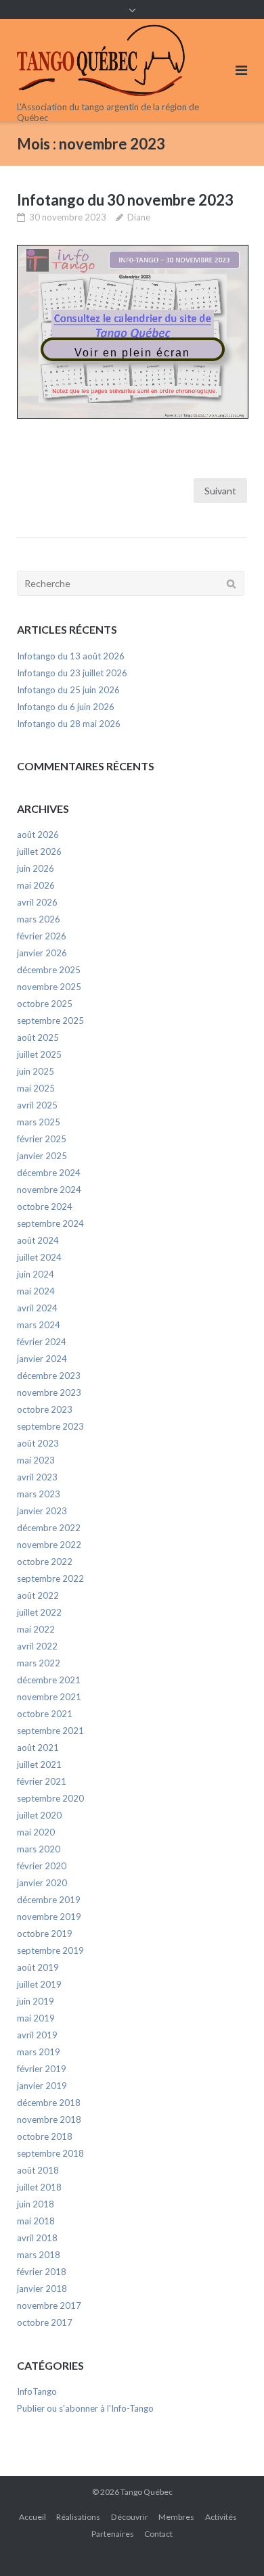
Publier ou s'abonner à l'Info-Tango (85, 2408)
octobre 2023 (45, 1409)
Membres (176, 2517)
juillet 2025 (39, 1054)
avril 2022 (37, 1646)
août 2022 (38, 1595)
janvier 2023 (42, 1511)
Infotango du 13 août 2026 (71, 656)
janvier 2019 (42, 2086)
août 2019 (38, 1967)
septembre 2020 (50, 1798)
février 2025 (42, 1139)
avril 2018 (37, 2238)
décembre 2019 (49, 1900)
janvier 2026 (42, 953)
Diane (139, 217)
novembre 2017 (49, 2305)
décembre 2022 (49, 1528)
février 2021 (42, 1781)
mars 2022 (39, 1663)
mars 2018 (39, 2255)
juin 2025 (36, 1071)
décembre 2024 (49, 1173)
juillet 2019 (39, 1984)
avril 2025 (37, 1105)
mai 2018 (36, 2221)
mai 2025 (36, 1088)
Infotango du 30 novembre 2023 (125, 200)
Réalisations (78, 2517)
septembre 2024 (50, 1223)
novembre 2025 (49, 987)
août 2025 (38, 1037)
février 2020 (42, 1866)
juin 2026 (36, 868)
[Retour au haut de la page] (230, 2544)
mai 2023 (36, 1460)
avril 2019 (37, 2035)
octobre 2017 (45, 2322)
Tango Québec (147, 2492)
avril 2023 (37, 1477)
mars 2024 (39, 1325)
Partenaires (113, 2534)
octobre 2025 (45, 1004)
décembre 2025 (49, 970)
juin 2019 (36, 2001)
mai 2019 (36, 2018)
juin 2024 (36, 1274)
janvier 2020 (42, 1883)
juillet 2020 (39, 1815)
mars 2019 (39, 2052)
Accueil (32, 2517)
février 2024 (42, 1342)
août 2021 (38, 1748)
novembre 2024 (49, 1190)
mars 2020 (39, 1849)
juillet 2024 (39, 1257)
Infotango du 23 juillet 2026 (72, 673)
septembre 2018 (50, 2153)
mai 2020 (36, 1832)
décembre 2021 (49, 1680)
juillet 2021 (39, 1764)
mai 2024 (36, 1291)
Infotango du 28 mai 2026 (69, 724)
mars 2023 (39, 1494)
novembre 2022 (49, 1545)
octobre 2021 (45, 1714)
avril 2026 (37, 902)
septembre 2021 (50, 1731)
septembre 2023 (50, 1426)
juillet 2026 (39, 851)
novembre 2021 (49, 1697)
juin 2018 (36, 2204)
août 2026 (38, 835)
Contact (158, 2534)
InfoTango (37, 2391)
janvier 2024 (42, 1359)
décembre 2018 (49, 2103)
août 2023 (38, 1443)
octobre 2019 (45, 1934)
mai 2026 (36, 885)
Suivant (220, 491)
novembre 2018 (49, 2120)
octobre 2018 (45, 2136)
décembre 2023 (49, 1376)
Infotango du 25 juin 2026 (68, 690)
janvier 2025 (42, 1156)
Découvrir (130, 2517)
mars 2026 (39, 919)
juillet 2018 (39, 2187)
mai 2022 (36, 1629)
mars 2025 (39, 1122)
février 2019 (42, 2069)
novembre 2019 (49, 1917)
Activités (221, 2517)
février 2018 (42, 2272)
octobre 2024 (45, 1207)
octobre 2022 (45, 1562)
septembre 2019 (50, 1950)
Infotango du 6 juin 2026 (66, 707)
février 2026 (42, 936)
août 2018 (38, 2170)
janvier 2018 (42, 2289)
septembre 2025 (50, 1021)
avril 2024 (37, 1308)
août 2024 (38, 1240)
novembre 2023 (49, 1392)
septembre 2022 (50, 1578)
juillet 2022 (39, 1612)
